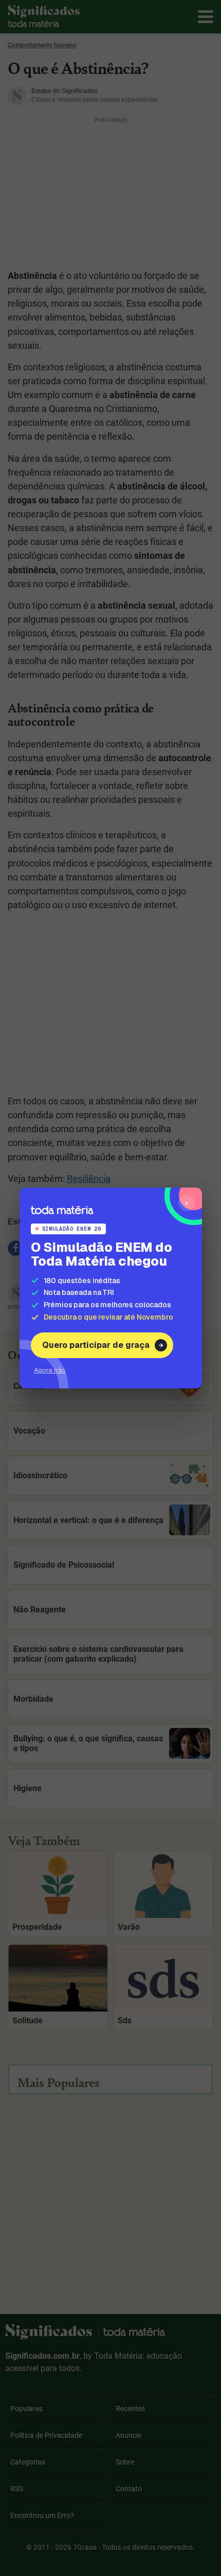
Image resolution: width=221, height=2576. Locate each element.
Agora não (50, 1370)
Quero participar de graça (96, 1345)
